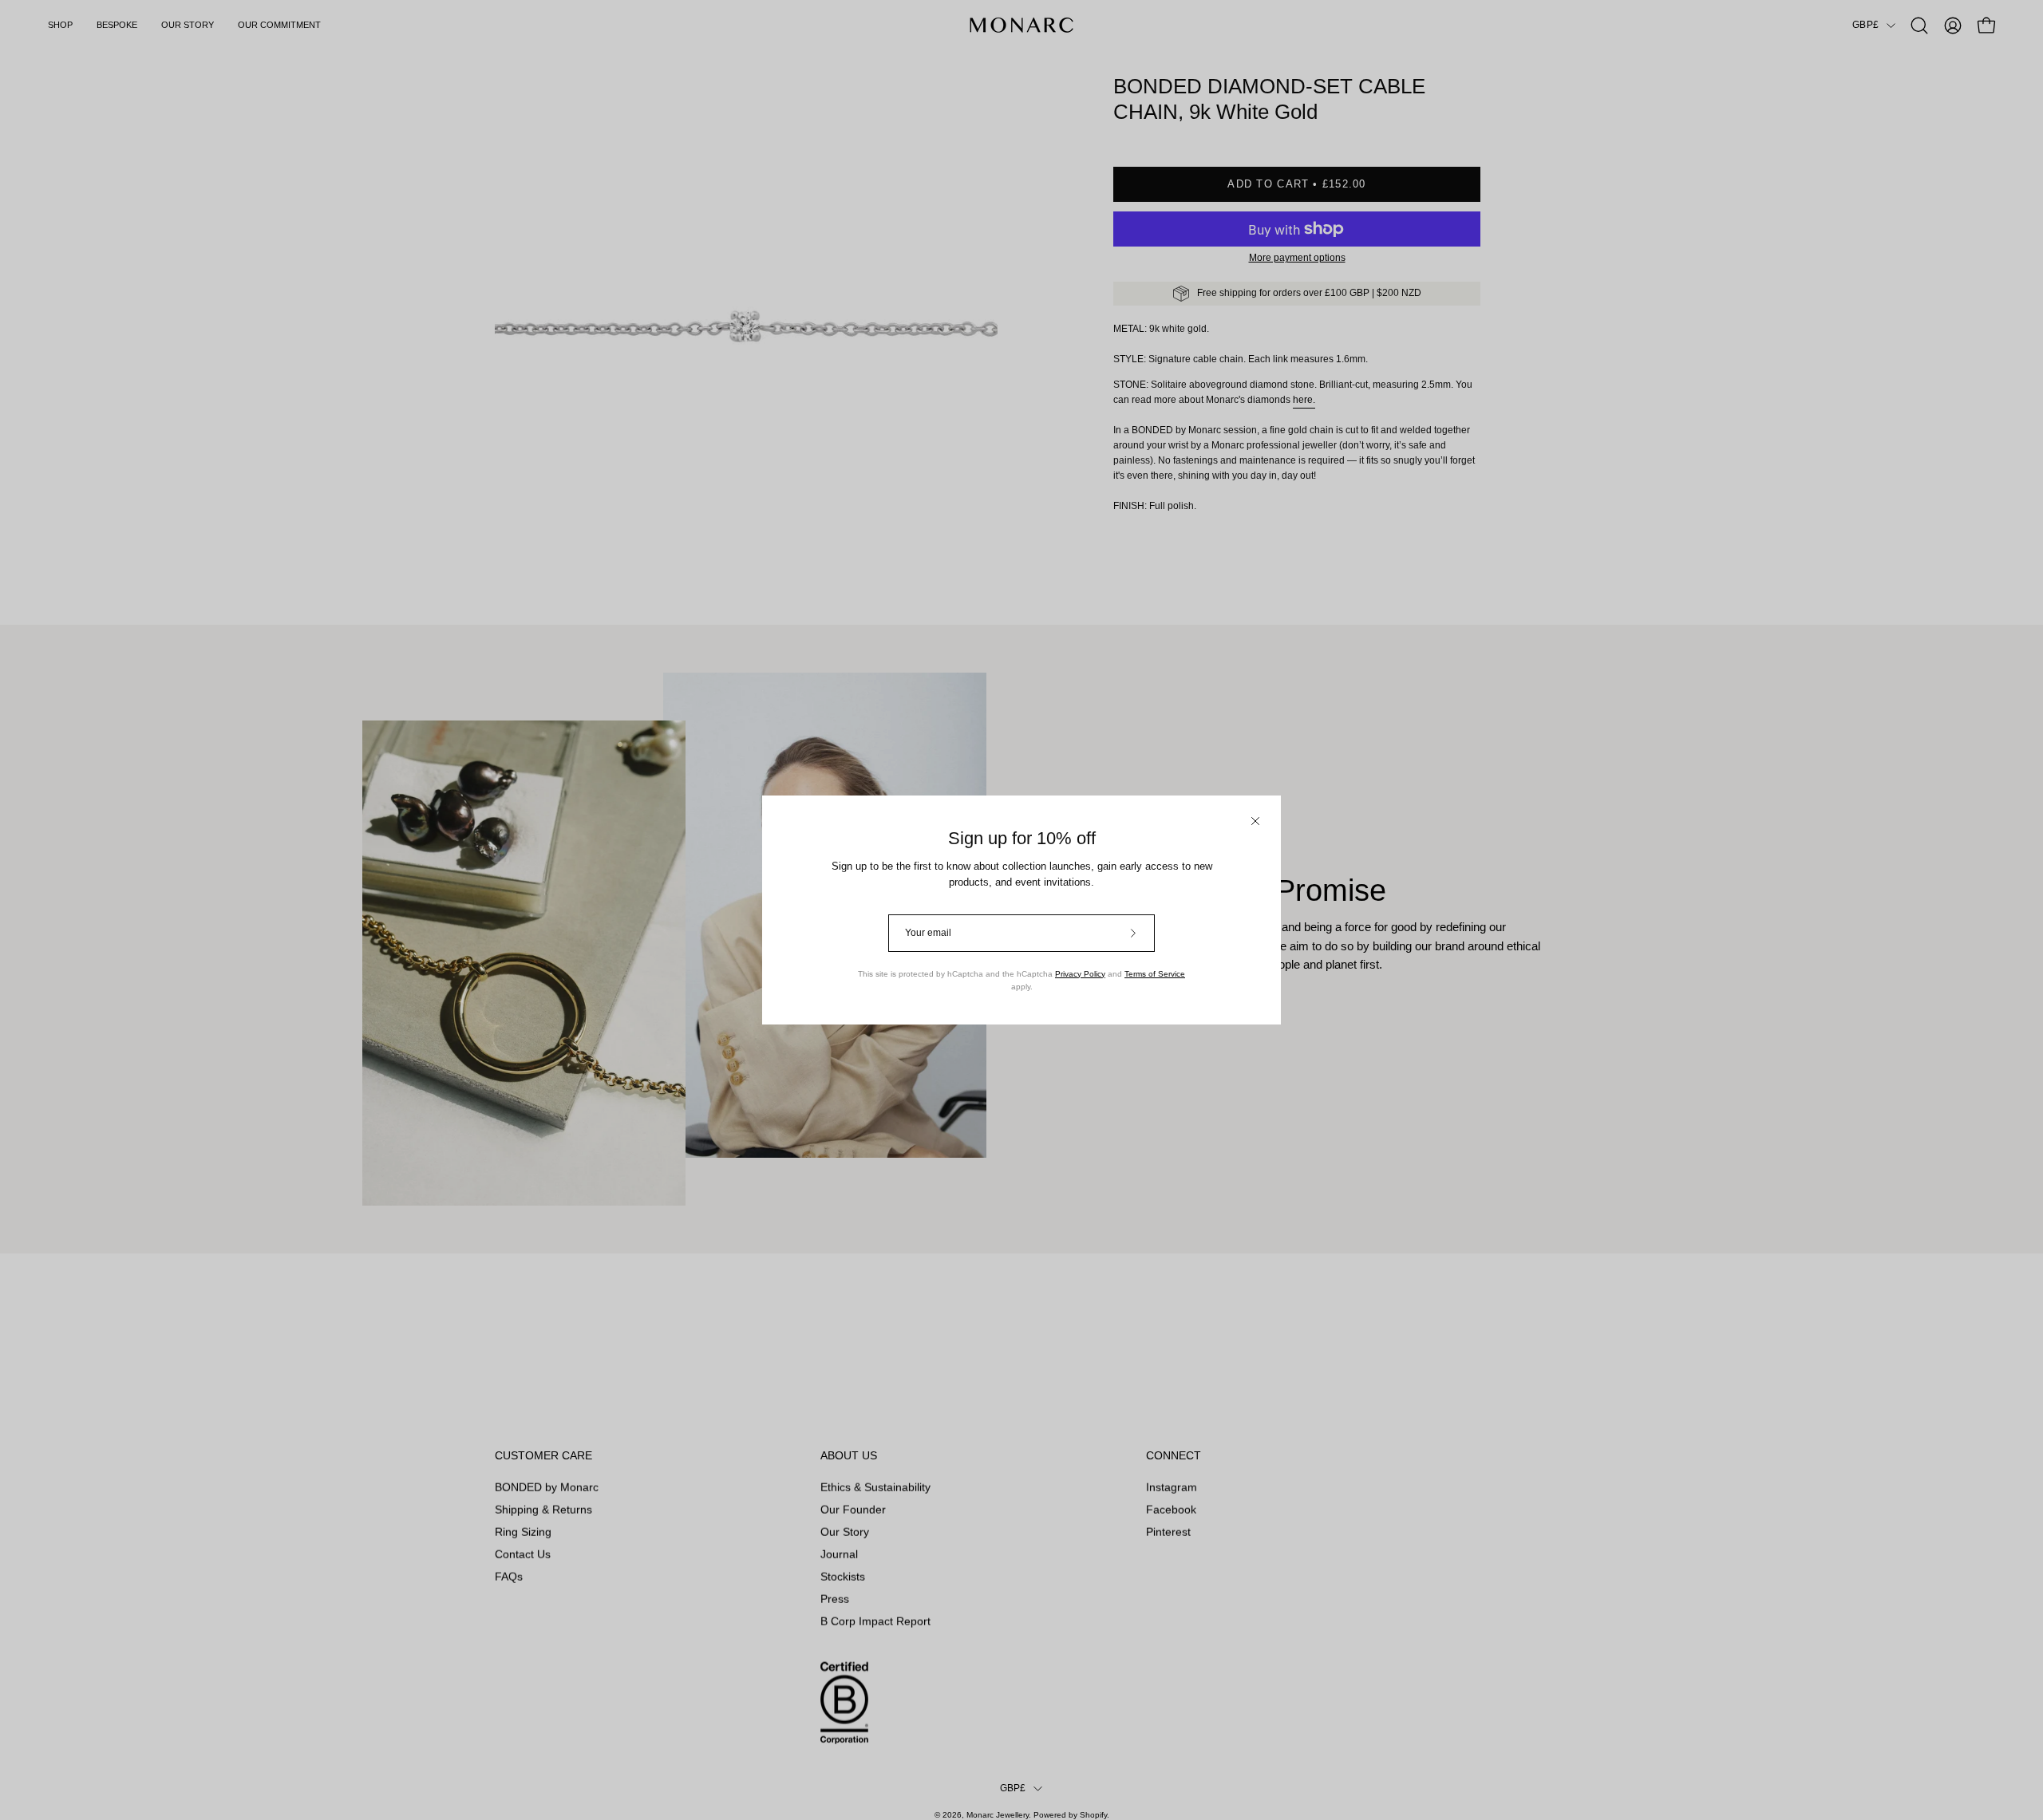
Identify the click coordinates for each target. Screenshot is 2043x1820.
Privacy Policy (1080, 974)
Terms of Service (1155, 974)
